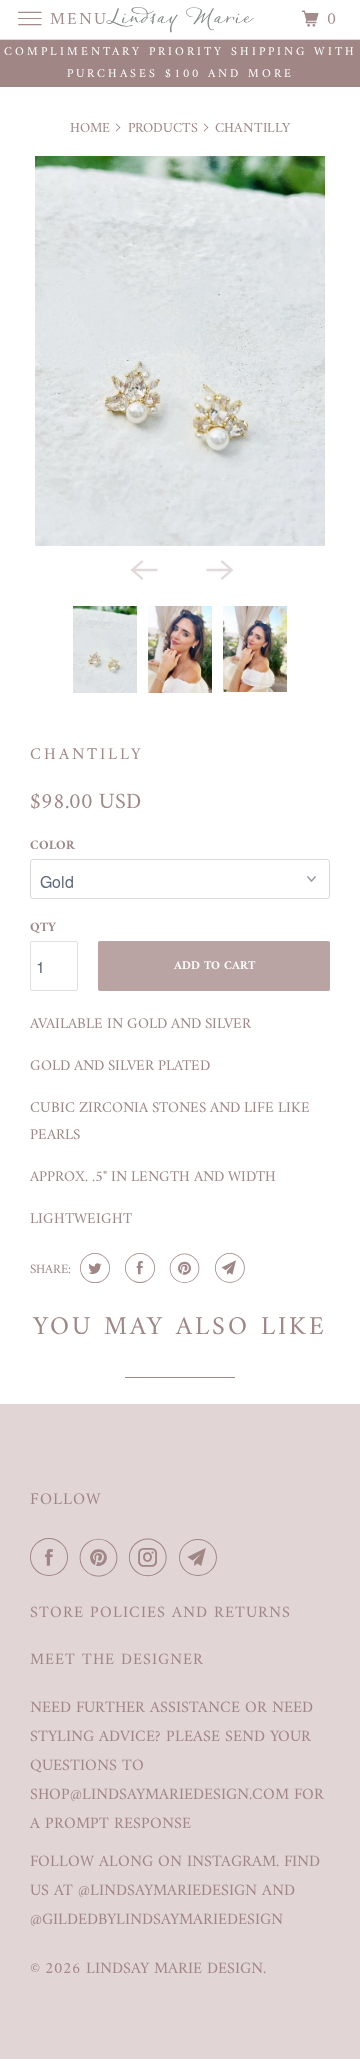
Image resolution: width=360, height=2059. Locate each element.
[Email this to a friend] (227, 1268)
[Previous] (142, 568)
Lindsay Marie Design (174, 1969)
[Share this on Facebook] (137, 1268)
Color (52, 845)
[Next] (218, 568)
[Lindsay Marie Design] (180, 19)
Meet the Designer (117, 1660)
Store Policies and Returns (160, 1613)
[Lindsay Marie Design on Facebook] (53, 1558)
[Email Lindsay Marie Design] (202, 1558)
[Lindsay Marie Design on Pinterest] (103, 1558)
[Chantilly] (180, 351)
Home (90, 128)
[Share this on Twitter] (92, 1268)
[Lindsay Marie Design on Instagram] (152, 1558)
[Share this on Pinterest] (182, 1268)
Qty (43, 927)
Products (163, 128)
